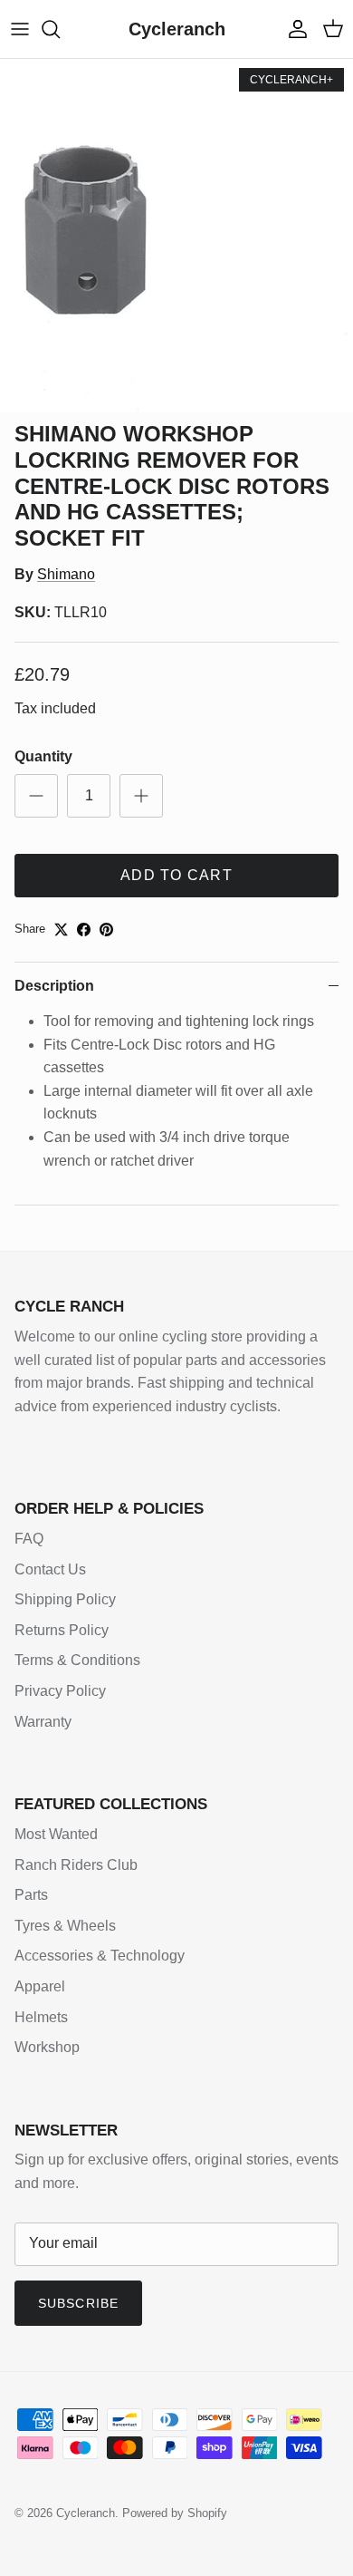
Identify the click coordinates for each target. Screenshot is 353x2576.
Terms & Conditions (77, 1660)
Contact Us (50, 1569)
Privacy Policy (60, 1691)
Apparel (40, 1986)
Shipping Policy (65, 1599)
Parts (31, 1895)
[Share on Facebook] (84, 930)
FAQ (29, 1539)
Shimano (66, 574)
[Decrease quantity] (36, 796)
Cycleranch (86, 2513)
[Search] (60, 29)
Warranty (43, 1722)
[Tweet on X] (61, 930)
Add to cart (176, 875)
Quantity (43, 756)
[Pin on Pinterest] (106, 930)
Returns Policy (62, 1630)
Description (54, 986)
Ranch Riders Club (76, 1865)
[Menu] (20, 29)
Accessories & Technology (100, 1956)
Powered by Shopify (175, 2513)
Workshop (47, 2047)
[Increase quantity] (141, 796)
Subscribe (78, 2303)
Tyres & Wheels (65, 1926)
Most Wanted (56, 1834)
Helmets (41, 2017)
